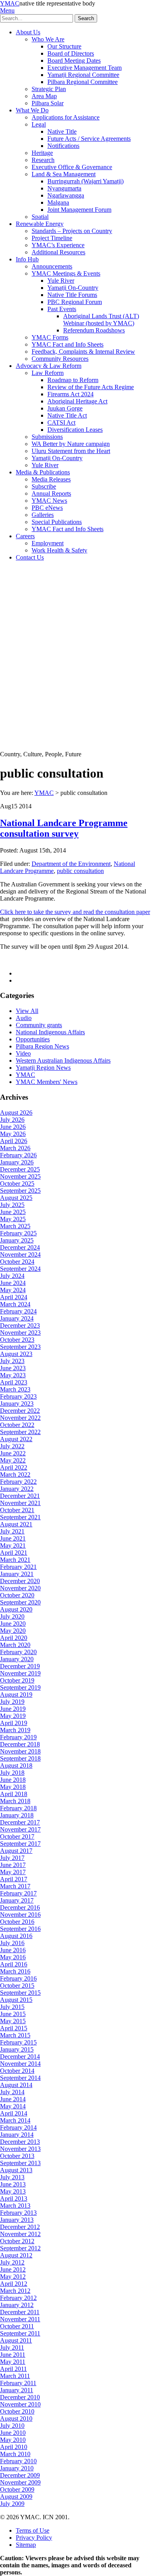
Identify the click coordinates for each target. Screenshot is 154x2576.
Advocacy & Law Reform (49, 366)
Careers (25, 536)
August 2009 (16, 2497)
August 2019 (16, 1695)
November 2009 (20, 2482)
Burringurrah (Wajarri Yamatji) (85, 181)
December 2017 (20, 1822)
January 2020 (17, 1659)
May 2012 (13, 2277)
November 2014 (20, 2064)
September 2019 (20, 1687)
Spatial (40, 217)
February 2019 (18, 1737)
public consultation (80, 871)
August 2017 (16, 1851)
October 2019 (17, 1680)
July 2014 (12, 2092)
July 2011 (12, 2347)
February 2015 (18, 2042)
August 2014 (16, 2085)
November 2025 (20, 1176)
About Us (28, 32)
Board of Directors (71, 53)
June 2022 (13, 1453)
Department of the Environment (71, 864)
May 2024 (13, 1290)
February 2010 (18, 2461)
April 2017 (14, 1879)
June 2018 (13, 1780)
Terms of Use (33, 2530)
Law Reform (48, 373)
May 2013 (13, 2191)
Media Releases (51, 479)
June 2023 (13, 1368)
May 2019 (13, 1716)
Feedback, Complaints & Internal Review (83, 352)
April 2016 (14, 1964)
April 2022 (14, 1467)
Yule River (61, 281)
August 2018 (16, 1766)
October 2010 (17, 2411)
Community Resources (60, 359)
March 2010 (15, 2454)
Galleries (43, 515)
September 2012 (20, 2248)
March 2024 (15, 1304)
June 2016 (13, 1950)
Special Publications (57, 522)
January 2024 (17, 1318)
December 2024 (20, 1247)
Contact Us (30, 557)
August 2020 (16, 1609)
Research (43, 160)
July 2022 (12, 1446)
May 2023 (13, 1375)
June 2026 (13, 1127)
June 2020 (13, 1624)
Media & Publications (43, 472)
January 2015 (17, 2049)
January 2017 (17, 1900)
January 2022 (17, 1489)
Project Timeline (52, 238)
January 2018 (17, 1815)
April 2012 (14, 2284)
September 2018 (20, 1758)
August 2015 (16, 2000)
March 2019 (15, 1730)
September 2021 (20, 1517)
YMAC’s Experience (58, 245)
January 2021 (17, 1574)
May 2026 (13, 1134)
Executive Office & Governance (72, 167)
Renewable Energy (40, 224)
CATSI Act (61, 422)
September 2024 (20, 1269)
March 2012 (15, 2291)
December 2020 (20, 1581)
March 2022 (15, 1475)
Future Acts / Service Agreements (89, 139)
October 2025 (17, 1184)
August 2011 (16, 2340)
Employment (48, 543)
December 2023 (20, 1325)
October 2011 (17, 2326)
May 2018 (13, 1787)
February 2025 (18, 1233)
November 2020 (20, 1588)
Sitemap (26, 2545)
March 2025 (15, 1226)
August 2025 (16, 1198)
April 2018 (14, 1794)
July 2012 (12, 2262)
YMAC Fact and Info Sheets (68, 344)
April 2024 (14, 1297)
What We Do (32, 110)
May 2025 (13, 1219)
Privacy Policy (34, 2538)
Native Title (62, 132)
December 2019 (20, 1666)
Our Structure (64, 46)
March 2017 (15, 1886)
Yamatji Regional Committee (83, 75)
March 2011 (15, 2376)
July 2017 (12, 1858)
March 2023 (15, 1389)
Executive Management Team (85, 68)
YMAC (10, 3)
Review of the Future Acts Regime (91, 387)
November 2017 (20, 1829)
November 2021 (20, 1503)
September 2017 (20, 1844)
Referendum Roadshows (94, 330)
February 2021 (18, 1567)
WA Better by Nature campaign (71, 444)
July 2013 (12, 2177)
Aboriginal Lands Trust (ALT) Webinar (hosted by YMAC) (101, 320)
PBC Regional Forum (75, 302)
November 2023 (20, 1333)
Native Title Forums (72, 295)
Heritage (42, 153)
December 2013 (20, 2142)
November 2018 (20, 1751)
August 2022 (16, 1439)
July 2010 (12, 2426)
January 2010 (17, 2468)
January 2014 (17, 2135)
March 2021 (15, 1560)
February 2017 (18, 1893)
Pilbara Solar (48, 103)
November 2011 (20, 2319)
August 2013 (16, 2170)
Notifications (63, 146)
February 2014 (18, 2127)
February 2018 (18, 1808)
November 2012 (20, 2234)
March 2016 (15, 1971)
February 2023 (18, 1396)
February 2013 (18, 2213)
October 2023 (17, 1340)
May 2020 (13, 1631)
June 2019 (13, 1709)
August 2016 (16, 1936)
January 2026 (17, 1162)
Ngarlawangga (66, 195)
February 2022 (18, 1482)
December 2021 (20, 1496)
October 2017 (17, 1836)
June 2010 (13, 2433)
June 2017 (13, 1865)
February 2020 (18, 1652)
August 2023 (16, 1354)
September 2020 (20, 1602)
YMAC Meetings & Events (66, 273)
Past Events (62, 309)
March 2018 (15, 1801)
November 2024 (20, 1254)
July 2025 (12, 1205)
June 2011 (13, 2355)
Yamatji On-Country (73, 288)
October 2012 (17, 2241)
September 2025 (20, 1191)
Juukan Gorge (65, 408)
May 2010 (13, 2440)
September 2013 (20, 2163)
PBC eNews (47, 508)
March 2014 (15, 2120)
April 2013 (14, 2198)
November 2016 (20, 1915)
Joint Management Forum (79, 210)
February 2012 (18, 2298)
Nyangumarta (64, 188)
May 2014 (13, 2106)
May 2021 (13, 1545)
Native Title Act (67, 415)
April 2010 (14, 2447)
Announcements (52, 266)
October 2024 (17, 1262)
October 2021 (17, 1510)
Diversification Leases (75, 430)
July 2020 (12, 1616)
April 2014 (14, 2113)
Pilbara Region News (42, 1046)
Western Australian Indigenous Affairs (63, 1060)
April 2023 (14, 1382)
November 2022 (20, 1418)
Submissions (47, 437)
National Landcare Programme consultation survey (64, 828)
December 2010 (20, 2397)
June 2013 (13, 2184)
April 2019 (14, 1723)
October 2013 (17, 2156)
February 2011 (18, 2383)
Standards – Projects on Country (72, 231)
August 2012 (16, 2255)
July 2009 (12, 2504)
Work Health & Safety (59, 550)
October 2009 (17, 2489)
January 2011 (17, 2390)
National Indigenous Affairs (50, 1032)
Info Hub (27, 259)
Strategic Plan (49, 89)
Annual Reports (51, 493)
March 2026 (15, 1148)
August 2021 (16, 1524)
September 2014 (20, 2078)
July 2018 (12, 1773)
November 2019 (20, 1673)
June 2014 (13, 2099)
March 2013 (15, 2206)
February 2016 (18, 1978)
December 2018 (20, 1744)
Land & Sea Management (64, 174)
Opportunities (33, 1039)
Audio (24, 1018)
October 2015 (17, 1986)
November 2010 (20, 2404)
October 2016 (17, 1922)
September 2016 (20, 1929)
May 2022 (13, 1460)
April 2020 (14, 1638)
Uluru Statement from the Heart (71, 451)
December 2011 (20, 2312)
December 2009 (20, 2475)
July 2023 (12, 1361)
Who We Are (48, 39)
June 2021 (13, 1538)
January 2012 (17, 2305)
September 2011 (20, 2333)
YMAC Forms (50, 337)
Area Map (44, 96)
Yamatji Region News (43, 1068)
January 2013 (17, 2220)
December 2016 (20, 1907)
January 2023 (17, 1404)
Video (23, 1053)
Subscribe (44, 486)
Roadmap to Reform (73, 380)
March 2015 (15, 2035)
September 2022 (20, 1432)
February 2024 (18, 1311)
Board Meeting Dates (74, 61)
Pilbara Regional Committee (83, 82)
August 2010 (16, 2418)
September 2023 (20, 1347)
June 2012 (13, 2269)
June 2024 (13, 1283)
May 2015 (13, 2021)
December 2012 (20, 2227)
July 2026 (12, 1120)
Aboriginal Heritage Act (77, 401)
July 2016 (12, 1943)
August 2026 (16, 1113)
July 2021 (12, 1531)
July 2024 (12, 1276)
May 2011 (13, 2362)
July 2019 (12, 1702)
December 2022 (20, 1411)
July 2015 (12, 2007)
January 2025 (17, 1240)
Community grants (39, 1025)
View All (27, 1011)
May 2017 (13, 1872)
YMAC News (49, 501)
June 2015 (13, 2014)
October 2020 (17, 1595)
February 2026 (18, 1155)
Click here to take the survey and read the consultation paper (75, 912)
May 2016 (13, 1957)
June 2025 (13, 1212)
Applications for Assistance (66, 117)
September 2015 (20, 1993)
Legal (39, 124)
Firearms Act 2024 (70, 394)
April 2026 (14, 1141)
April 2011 (13, 2369)
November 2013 (20, 2149)
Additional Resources (58, 252)
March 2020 (15, 1645)
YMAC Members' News (47, 1082)
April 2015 (14, 2028)
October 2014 (17, 2071)
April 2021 (14, 1553)
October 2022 (17, 1425)
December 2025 (20, 1169)
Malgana (58, 202)
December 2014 (20, 2057)
